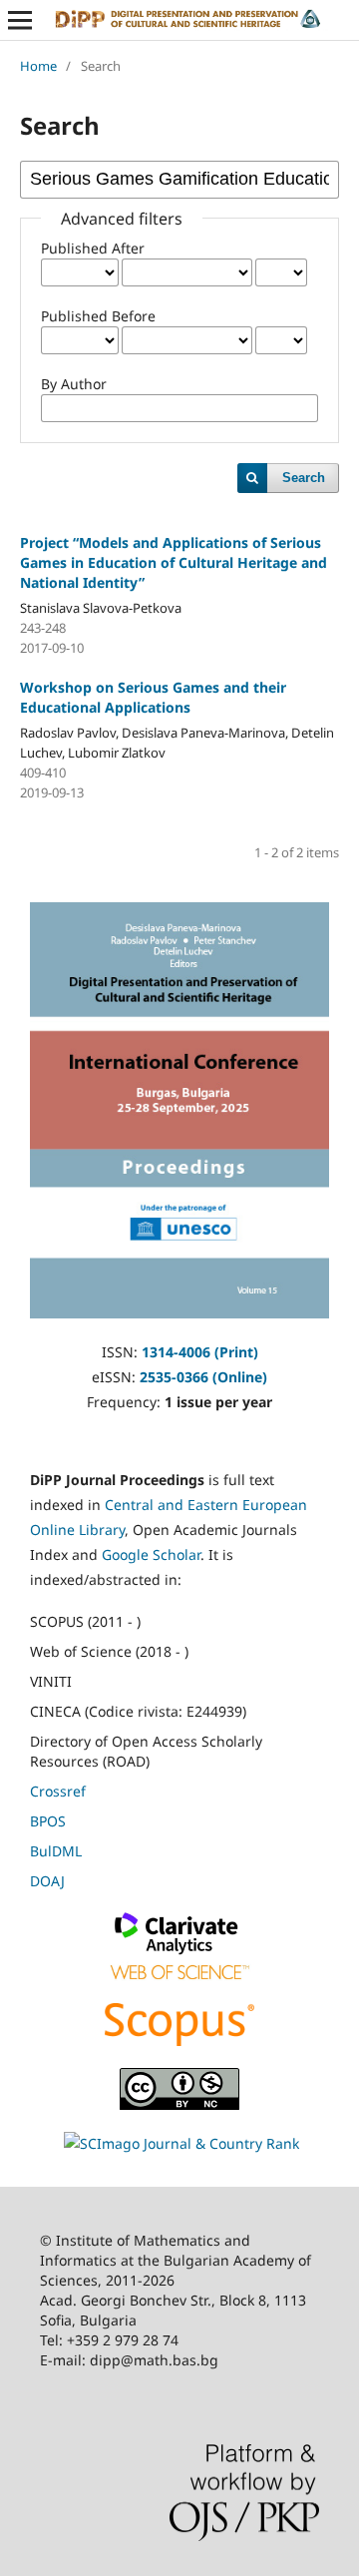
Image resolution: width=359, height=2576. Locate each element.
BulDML (56, 1851)
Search (304, 478)
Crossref (58, 1791)
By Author (74, 384)
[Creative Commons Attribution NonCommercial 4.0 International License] (179, 2104)
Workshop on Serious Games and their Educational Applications (153, 697)
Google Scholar (151, 1554)
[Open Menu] (20, 20)
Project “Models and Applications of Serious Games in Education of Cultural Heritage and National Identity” (174, 562)
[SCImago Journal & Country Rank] (181, 2143)
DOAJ (47, 1881)
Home (38, 66)
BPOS (48, 1821)
